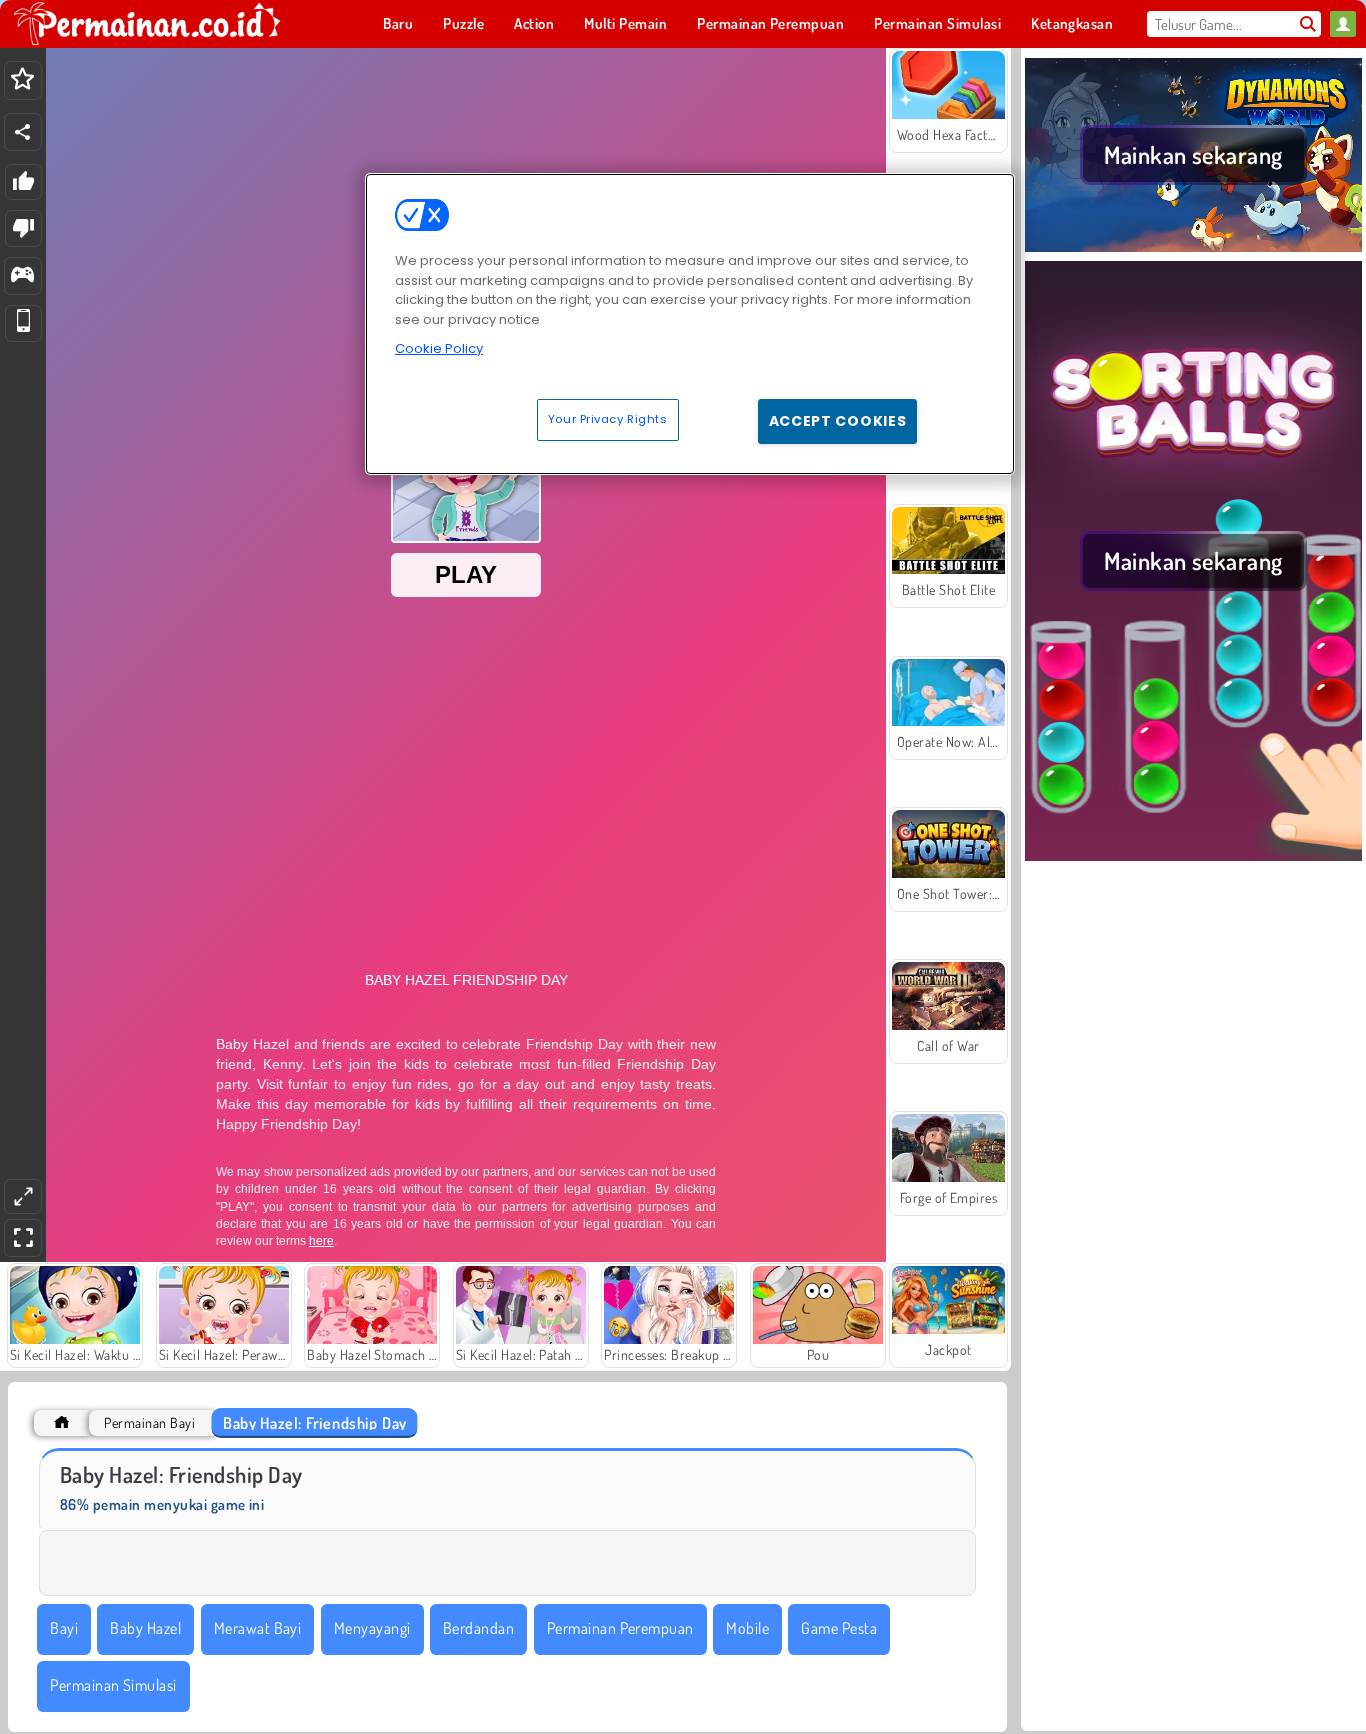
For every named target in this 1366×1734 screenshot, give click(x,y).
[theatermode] (23, 1196)
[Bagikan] (23, 132)
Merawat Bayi (258, 1628)
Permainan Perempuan (620, 1628)
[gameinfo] (22, 276)
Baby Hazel (145, 1628)
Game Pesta (839, 1628)
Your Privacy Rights (608, 419)
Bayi (64, 1628)
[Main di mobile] (23, 323)
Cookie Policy (439, 348)
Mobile (747, 1628)
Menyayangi (372, 1628)
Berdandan (478, 1628)
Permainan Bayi (149, 1422)
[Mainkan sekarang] (1193, 249)
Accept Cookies (838, 421)
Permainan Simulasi (113, 1685)
